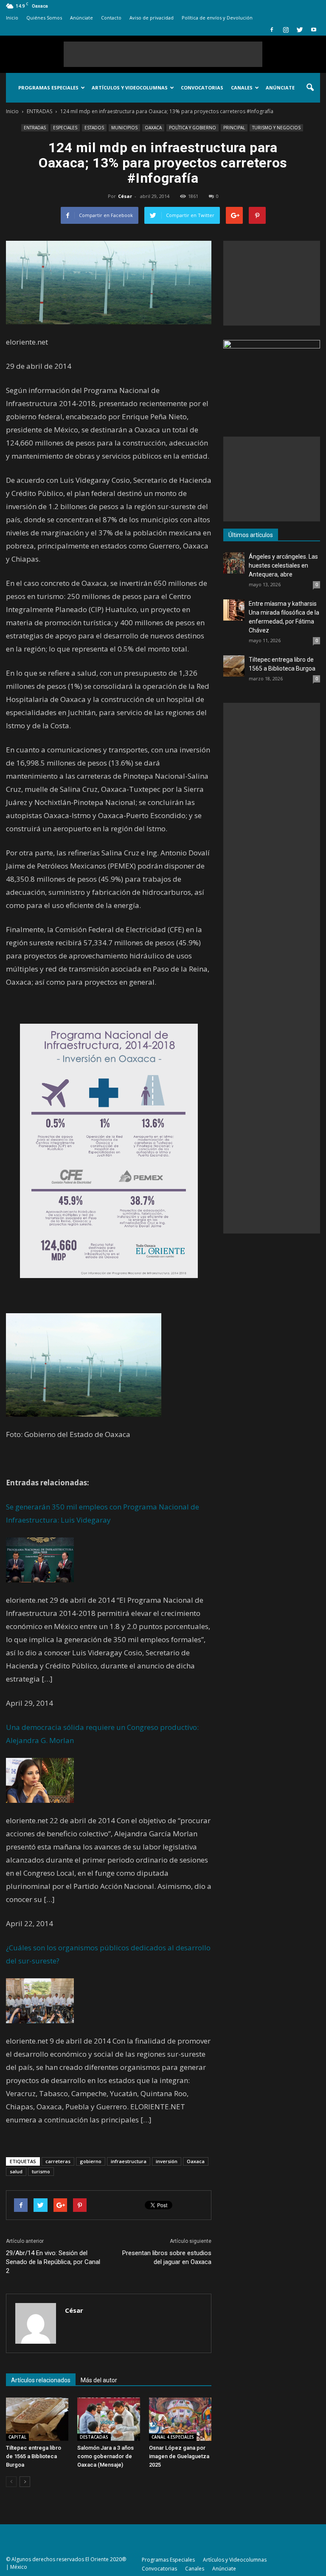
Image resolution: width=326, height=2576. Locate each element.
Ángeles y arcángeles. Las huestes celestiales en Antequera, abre (283, 565)
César (125, 196)
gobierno (91, 2161)
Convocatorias (202, 88)
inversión (167, 2161)
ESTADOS (94, 128)
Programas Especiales (48, 88)
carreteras (58, 2161)
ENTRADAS (35, 128)
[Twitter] (300, 30)
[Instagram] (286, 30)
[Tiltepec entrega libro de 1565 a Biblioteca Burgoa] (37, 2419)
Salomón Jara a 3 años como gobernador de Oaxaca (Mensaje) (105, 2456)
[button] (310, 88)
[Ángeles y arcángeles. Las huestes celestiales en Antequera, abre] (234, 563)
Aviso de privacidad (152, 18)
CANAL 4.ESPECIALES (173, 2437)
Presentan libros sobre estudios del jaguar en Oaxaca (167, 2257)
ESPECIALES (65, 128)
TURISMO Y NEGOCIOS (276, 128)
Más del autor (99, 2380)
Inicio (12, 18)
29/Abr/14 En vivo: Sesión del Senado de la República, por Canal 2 (53, 2262)
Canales (242, 88)
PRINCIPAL (234, 128)
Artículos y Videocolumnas (130, 88)
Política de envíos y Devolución (217, 18)
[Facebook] (272, 30)
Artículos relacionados (41, 2380)
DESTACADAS (94, 2437)
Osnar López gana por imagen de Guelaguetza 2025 (179, 2456)
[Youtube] (314, 30)
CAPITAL (17, 2437)
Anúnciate (81, 18)
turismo (41, 2171)
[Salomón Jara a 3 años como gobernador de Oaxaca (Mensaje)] (108, 2419)
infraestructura (129, 2161)
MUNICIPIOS (124, 128)
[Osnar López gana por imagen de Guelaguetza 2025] (180, 2419)
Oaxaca (196, 2161)
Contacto (111, 18)
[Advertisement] (163, 54)
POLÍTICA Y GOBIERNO (193, 128)
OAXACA (153, 128)
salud (16, 2171)
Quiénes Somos (44, 18)
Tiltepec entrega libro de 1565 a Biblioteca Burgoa (34, 2456)
